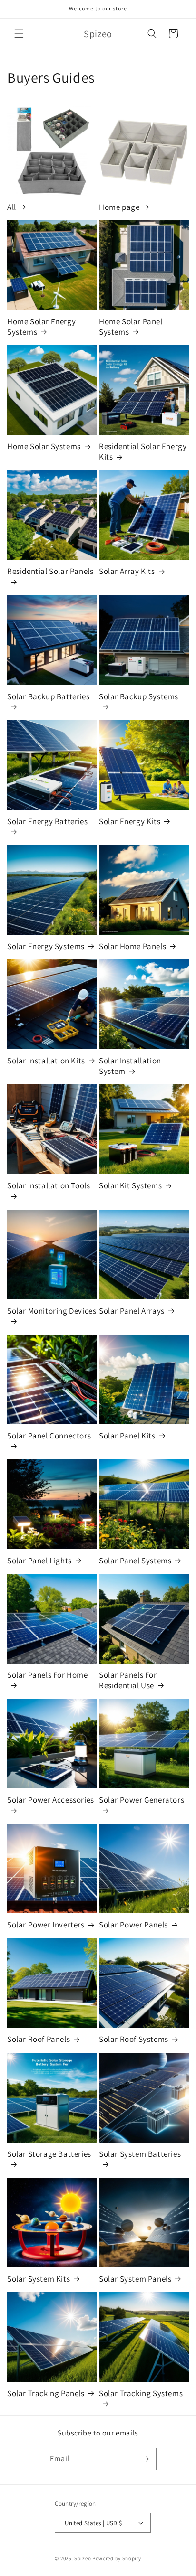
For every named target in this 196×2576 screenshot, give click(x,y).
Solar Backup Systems (139, 696)
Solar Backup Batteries (48, 696)
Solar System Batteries (140, 2154)
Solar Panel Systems (135, 1561)
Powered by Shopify (117, 2558)
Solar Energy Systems (46, 946)
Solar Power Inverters (46, 1925)
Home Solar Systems (44, 446)
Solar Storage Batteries (49, 2154)
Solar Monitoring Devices (52, 1311)
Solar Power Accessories (51, 1800)
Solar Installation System (130, 1066)
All (12, 207)
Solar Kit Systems (130, 1185)
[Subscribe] (146, 2459)
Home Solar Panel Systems (131, 327)
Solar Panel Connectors (49, 1436)
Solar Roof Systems (134, 2039)
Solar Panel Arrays (132, 1311)
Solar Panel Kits (127, 1436)
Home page (119, 207)
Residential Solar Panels (50, 571)
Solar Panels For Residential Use (128, 1680)
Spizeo (83, 2558)
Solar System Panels (135, 2279)
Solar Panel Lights (39, 1561)
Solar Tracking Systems (141, 2393)
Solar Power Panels (133, 1925)
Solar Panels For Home (48, 1675)
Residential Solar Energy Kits (143, 451)
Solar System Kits (39, 2279)
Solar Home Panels (132, 946)
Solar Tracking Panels (46, 2393)
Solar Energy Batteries (47, 821)
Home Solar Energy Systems (41, 327)
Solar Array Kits (127, 571)
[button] (19, 34)
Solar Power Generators (142, 1800)
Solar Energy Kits (130, 821)
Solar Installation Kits (46, 1061)
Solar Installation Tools (49, 1185)
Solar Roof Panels (39, 2039)
